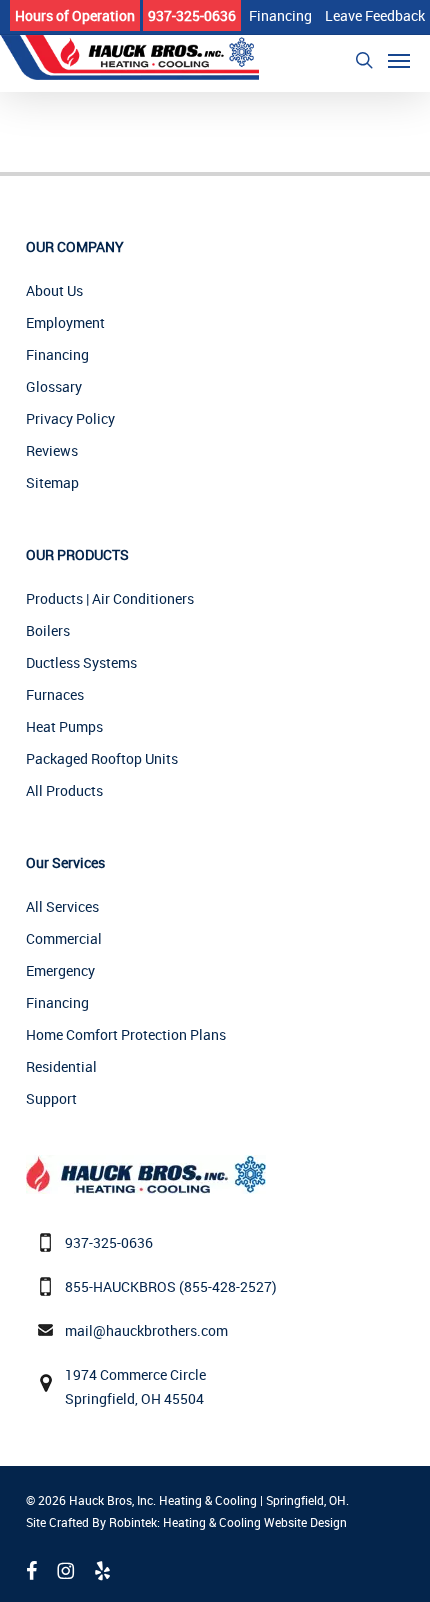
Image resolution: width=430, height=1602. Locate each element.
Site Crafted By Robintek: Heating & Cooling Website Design (186, 1522)
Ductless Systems (81, 662)
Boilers (48, 630)
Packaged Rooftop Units (102, 758)
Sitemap (52, 482)
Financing (57, 354)
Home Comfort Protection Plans (126, 1034)
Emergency (60, 970)
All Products (64, 790)
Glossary (54, 386)
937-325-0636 (109, 1242)
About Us (54, 290)
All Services (62, 906)
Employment (65, 322)
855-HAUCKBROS (120, 1286)
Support (51, 1098)
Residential (61, 1066)
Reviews (52, 450)
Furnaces (55, 694)
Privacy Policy (70, 418)
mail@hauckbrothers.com (146, 1330)
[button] (399, 60)
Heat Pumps (64, 726)
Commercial (64, 938)
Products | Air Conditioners (110, 598)
